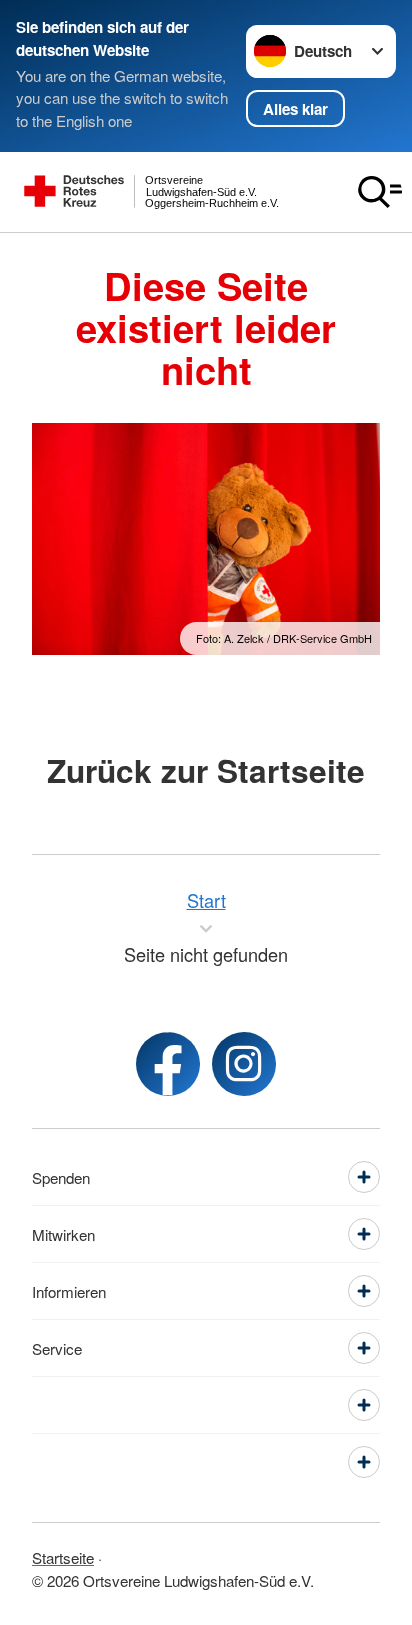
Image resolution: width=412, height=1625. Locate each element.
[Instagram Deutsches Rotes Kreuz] (244, 1064)
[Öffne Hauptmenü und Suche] (380, 192)
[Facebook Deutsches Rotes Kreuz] (168, 1064)
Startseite (63, 1557)
